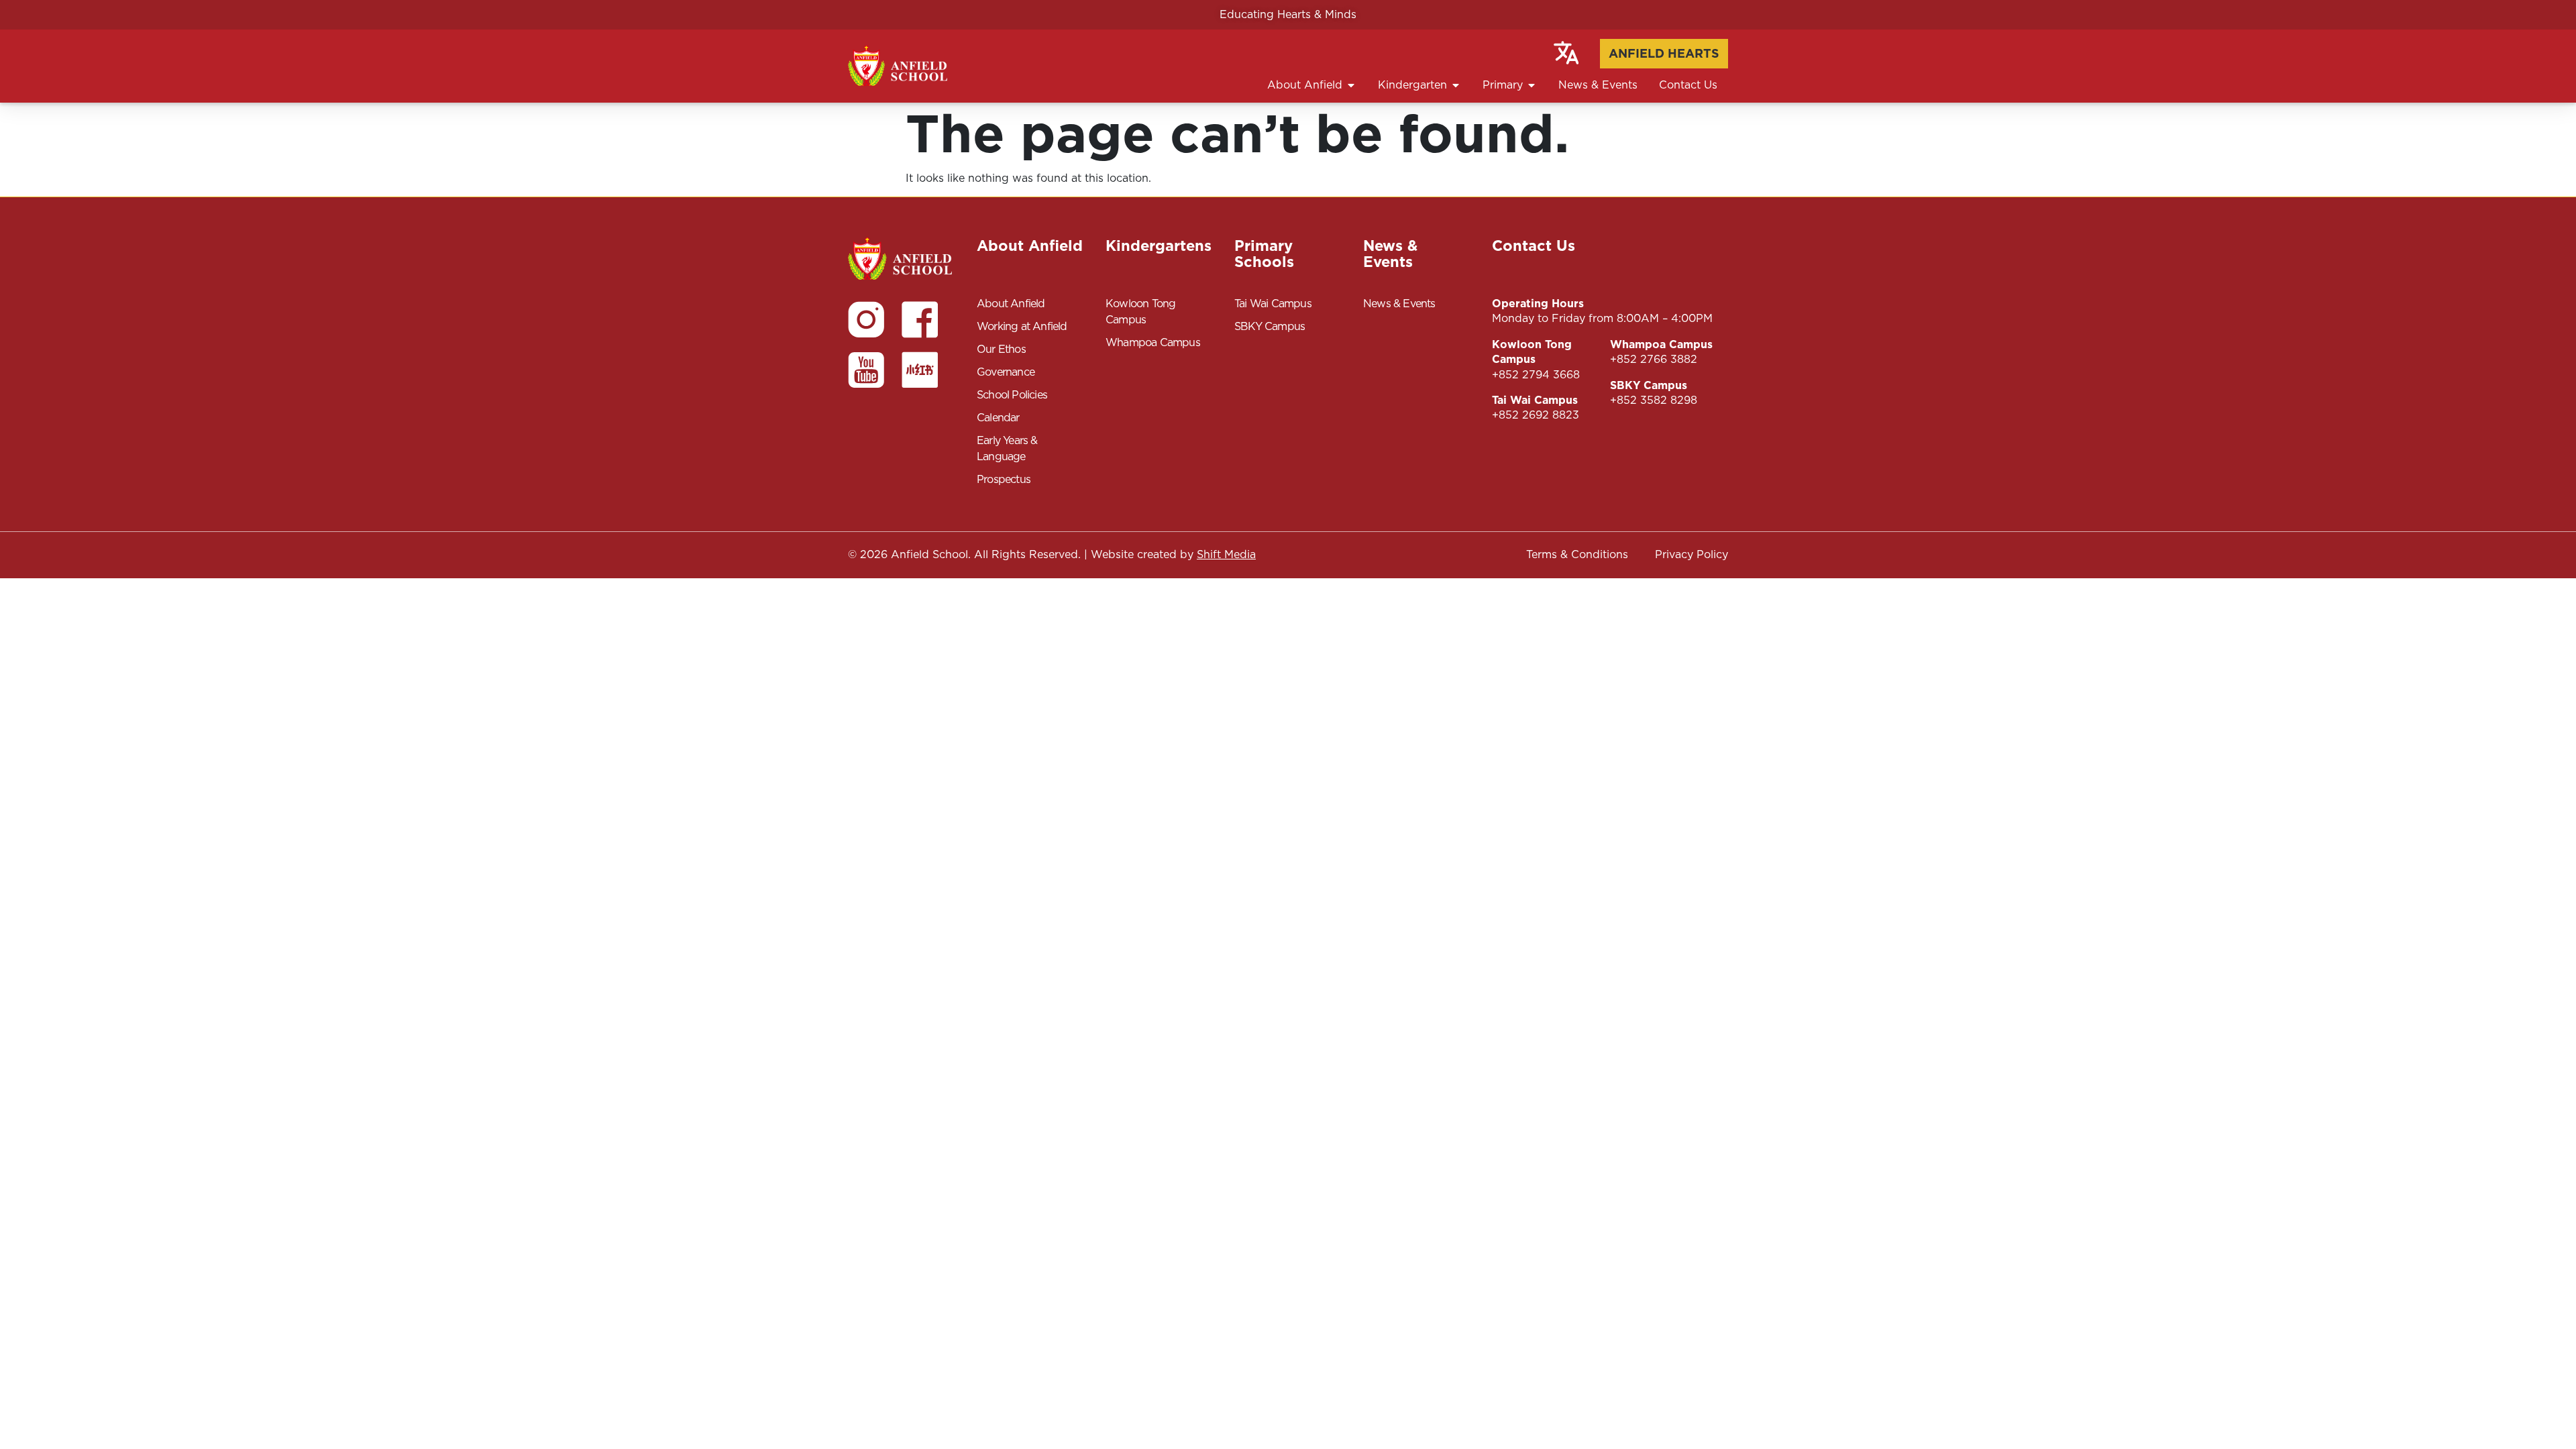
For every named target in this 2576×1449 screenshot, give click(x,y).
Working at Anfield (1022, 326)
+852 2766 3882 (1654, 359)
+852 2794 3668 (1536, 375)
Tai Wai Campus (1273, 304)
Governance (1006, 372)
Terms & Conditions (1577, 554)
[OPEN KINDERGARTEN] (1456, 85)
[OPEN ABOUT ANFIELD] (1351, 85)
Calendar (998, 418)
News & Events (1399, 304)
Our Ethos (1001, 349)
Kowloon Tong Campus (1140, 312)
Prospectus (1004, 479)
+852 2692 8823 (1536, 415)
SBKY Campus (1270, 326)
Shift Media (1226, 554)
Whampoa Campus (1153, 342)
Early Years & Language (1007, 448)
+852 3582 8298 (1654, 400)
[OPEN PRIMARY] (1532, 85)
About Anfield (1011, 304)
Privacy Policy (1692, 554)
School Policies (1012, 395)
